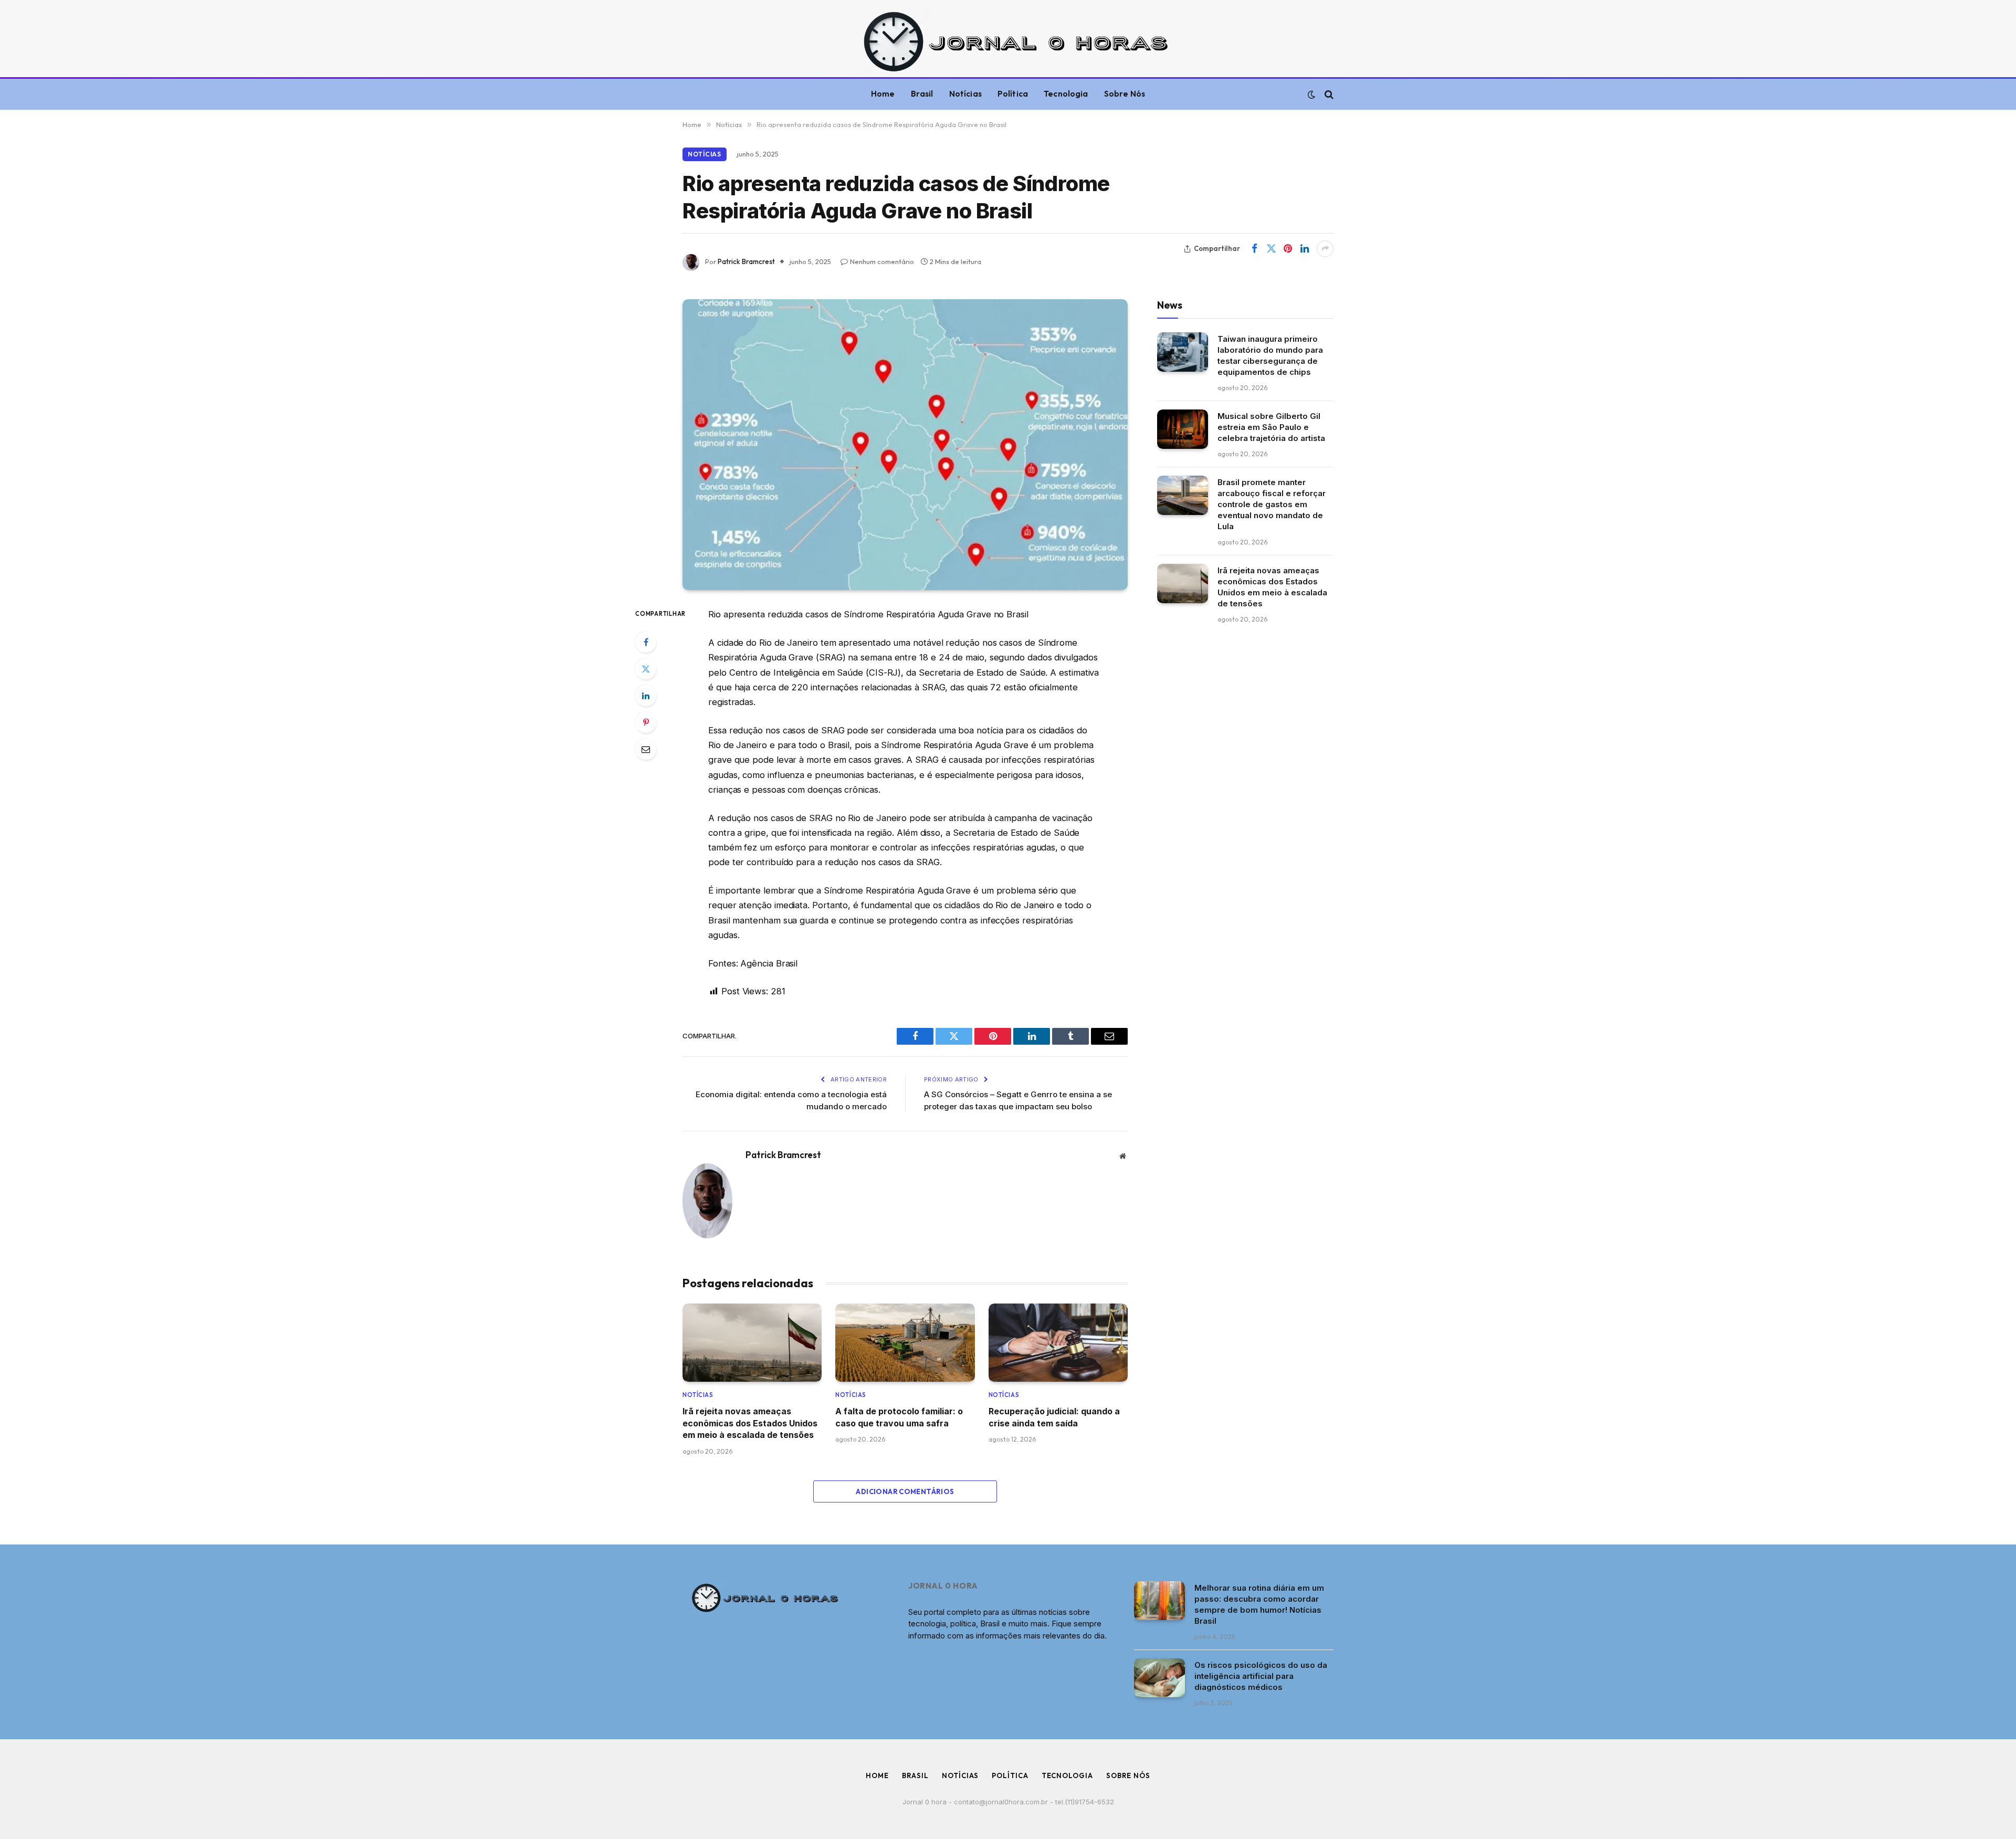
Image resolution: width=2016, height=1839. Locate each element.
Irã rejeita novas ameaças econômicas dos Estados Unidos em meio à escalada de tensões (750, 1423)
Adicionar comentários (905, 1491)
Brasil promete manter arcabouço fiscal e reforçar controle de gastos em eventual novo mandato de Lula (1272, 504)
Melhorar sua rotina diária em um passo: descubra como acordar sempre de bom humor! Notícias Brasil (1259, 1604)
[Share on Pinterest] (1288, 249)
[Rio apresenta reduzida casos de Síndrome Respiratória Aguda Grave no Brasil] (905, 445)
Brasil (922, 94)
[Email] (646, 749)
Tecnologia (1066, 94)
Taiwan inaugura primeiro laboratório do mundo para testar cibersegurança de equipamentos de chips (1270, 355)
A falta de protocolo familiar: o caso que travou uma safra (899, 1417)
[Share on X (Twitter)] (1271, 249)
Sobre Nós (1125, 94)
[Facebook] (646, 642)
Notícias (965, 94)
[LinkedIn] (646, 696)
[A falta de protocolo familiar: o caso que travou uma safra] (905, 1343)
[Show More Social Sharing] (1325, 249)
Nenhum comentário (882, 261)
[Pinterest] (646, 722)
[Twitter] (646, 669)
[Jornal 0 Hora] (1008, 41)
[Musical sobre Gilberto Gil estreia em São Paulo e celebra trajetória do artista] (1183, 429)
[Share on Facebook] (1254, 249)
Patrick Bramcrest (746, 261)
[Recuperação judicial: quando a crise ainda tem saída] (1058, 1343)
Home (883, 94)
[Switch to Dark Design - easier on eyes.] (1311, 94)
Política (1013, 94)
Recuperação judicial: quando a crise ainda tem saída (1054, 1417)
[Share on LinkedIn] (1305, 249)
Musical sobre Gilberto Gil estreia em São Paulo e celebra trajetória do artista (1271, 427)
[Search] (1328, 94)
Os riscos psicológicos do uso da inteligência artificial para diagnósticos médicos (1261, 1676)
